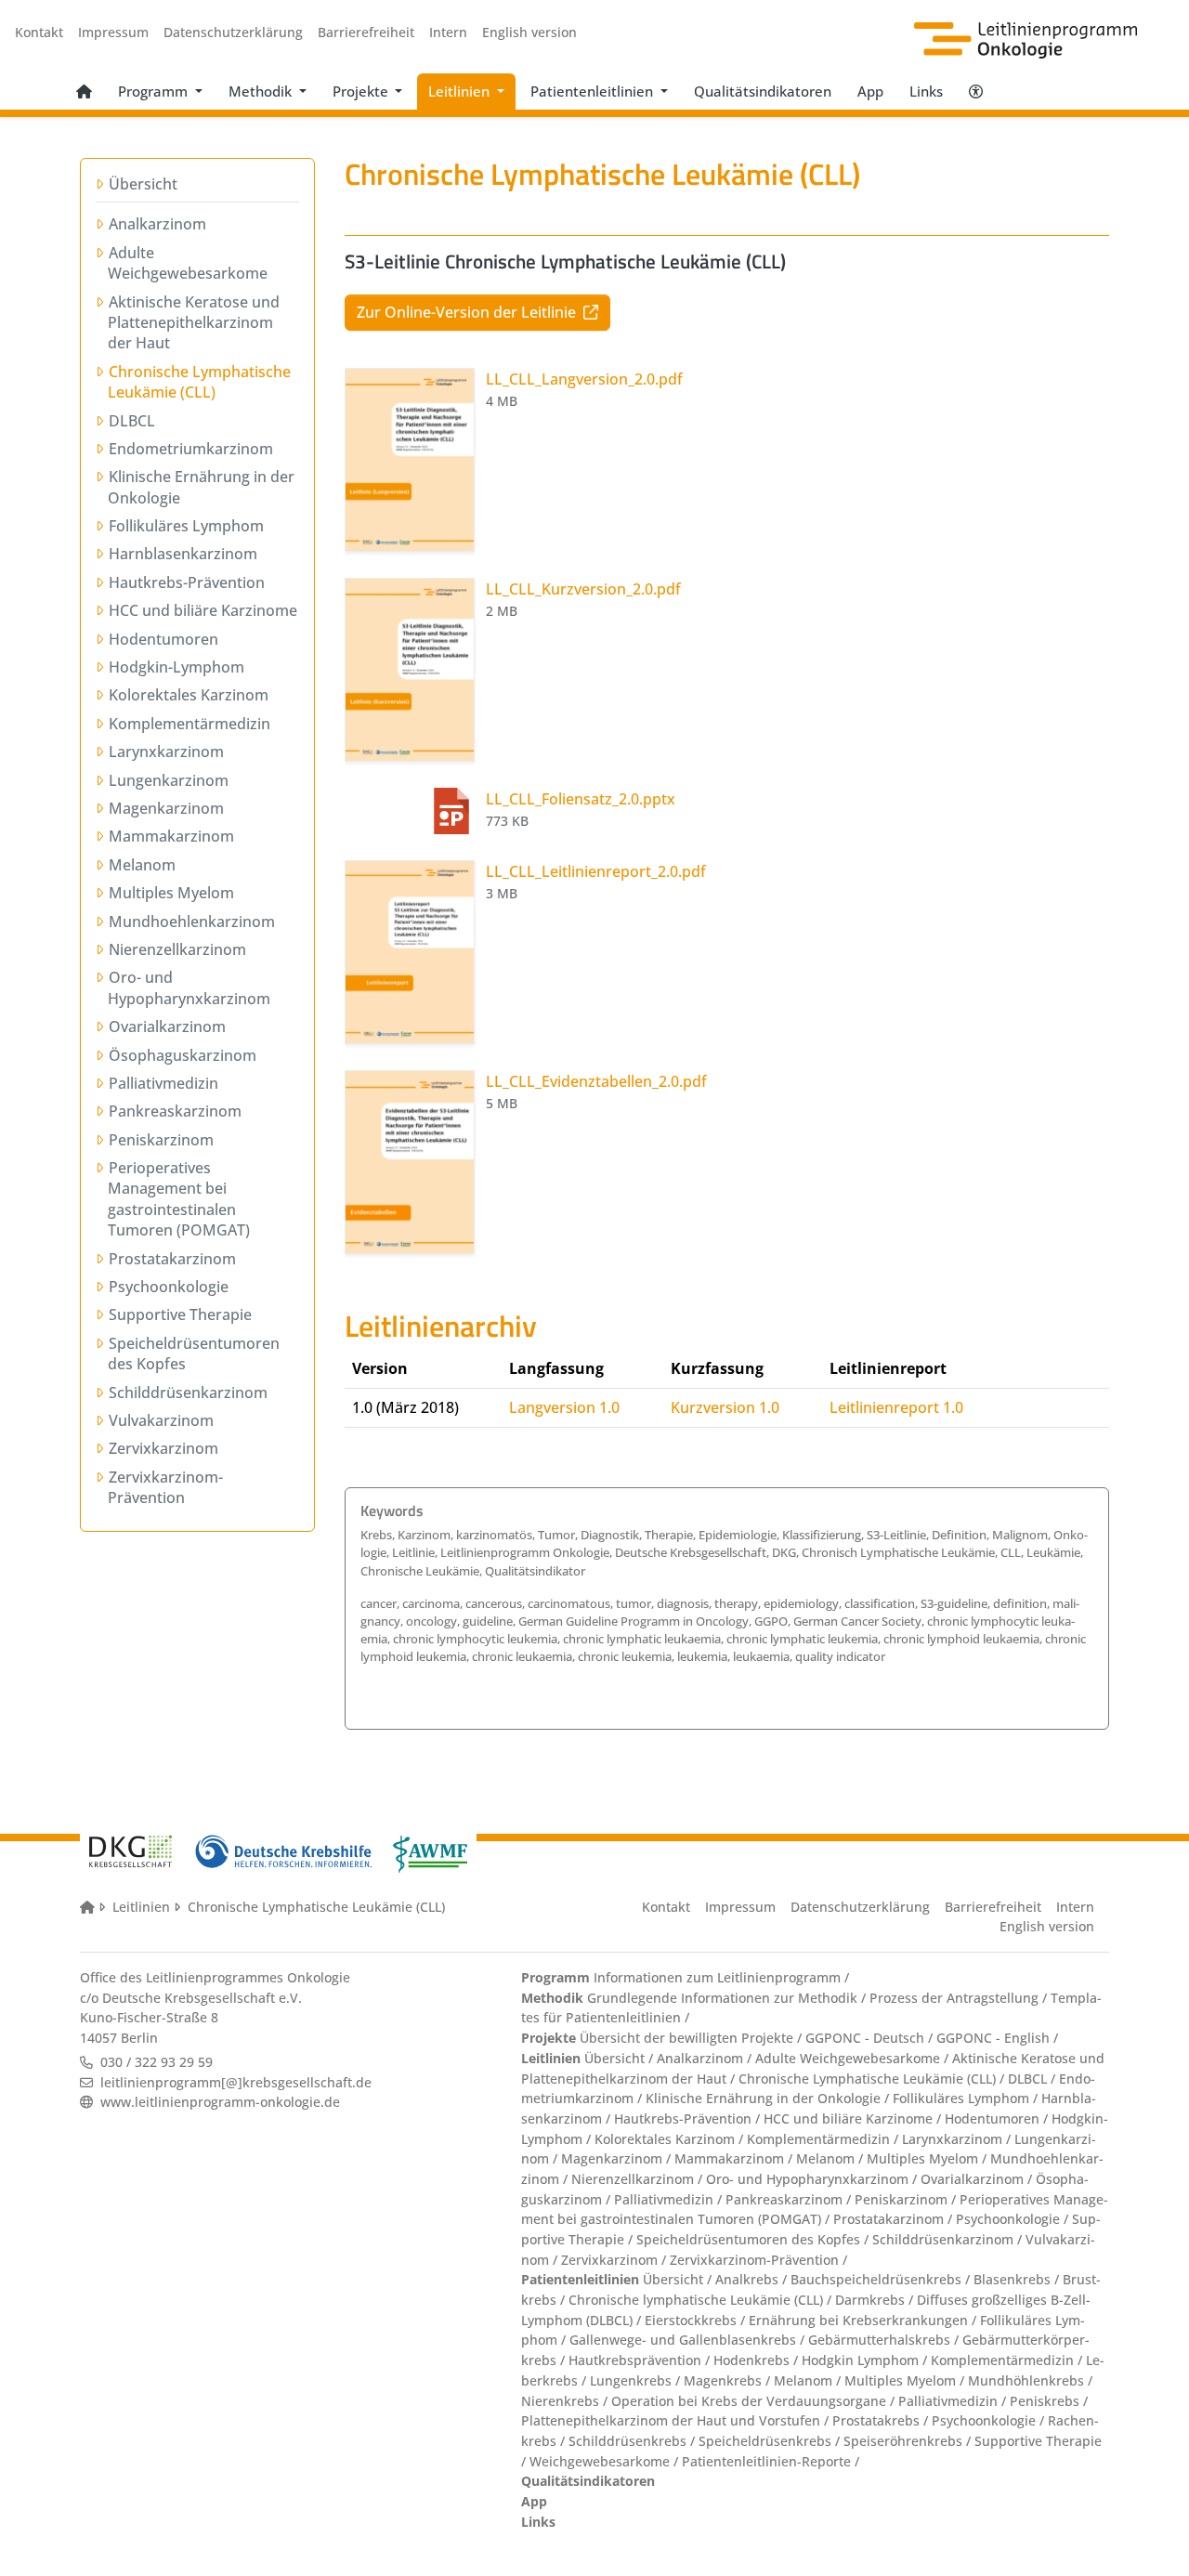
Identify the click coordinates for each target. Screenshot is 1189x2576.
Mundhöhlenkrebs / (1030, 2380)
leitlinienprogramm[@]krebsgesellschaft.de (236, 2082)
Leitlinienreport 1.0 (896, 1407)
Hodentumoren (163, 639)
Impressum (113, 32)
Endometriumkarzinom (190, 449)
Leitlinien (141, 1907)
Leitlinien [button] (461, 91)
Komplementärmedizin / (824, 2139)
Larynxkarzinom (166, 752)
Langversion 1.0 (564, 1407)
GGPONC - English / (997, 2038)
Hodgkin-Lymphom (176, 667)
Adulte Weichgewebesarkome (188, 263)
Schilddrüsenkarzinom (188, 1393)
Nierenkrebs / (566, 2401)
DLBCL (131, 421)
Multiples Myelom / (928, 2158)
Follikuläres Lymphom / (967, 2098)
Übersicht (143, 184)
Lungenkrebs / (637, 2380)
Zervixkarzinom (163, 1448)
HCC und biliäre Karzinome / (854, 2118)
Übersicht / (619, 2058)
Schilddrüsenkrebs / (634, 2441)
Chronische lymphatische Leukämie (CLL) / (702, 2300)
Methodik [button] (262, 91)
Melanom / (831, 2158)
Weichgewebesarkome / (606, 2461)
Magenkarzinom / (618, 2158)
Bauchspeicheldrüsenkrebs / (882, 2279)
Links (926, 91)
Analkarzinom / (706, 2058)
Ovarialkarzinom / (978, 2179)
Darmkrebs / (876, 2300)
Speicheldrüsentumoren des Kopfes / (754, 2239)
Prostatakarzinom (172, 1259)
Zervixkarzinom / (615, 2260)
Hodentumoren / (998, 2118)
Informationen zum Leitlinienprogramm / (719, 1977)
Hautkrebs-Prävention (186, 582)
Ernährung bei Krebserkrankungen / (864, 2320)
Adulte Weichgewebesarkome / (854, 2058)
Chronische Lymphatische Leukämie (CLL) (199, 382)
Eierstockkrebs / (697, 2320)
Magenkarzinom (166, 808)
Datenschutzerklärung (233, 32)
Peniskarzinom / (907, 2199)
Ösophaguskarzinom (182, 1055)
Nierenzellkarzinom (177, 949)
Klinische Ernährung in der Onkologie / (769, 2098)
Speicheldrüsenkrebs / (771, 2441)
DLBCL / (1033, 2079)
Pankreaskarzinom (175, 1111)
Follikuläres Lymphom (186, 526)
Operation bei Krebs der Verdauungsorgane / (755, 2401)
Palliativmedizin (163, 1083)
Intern (448, 32)
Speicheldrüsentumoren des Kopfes (194, 1353)
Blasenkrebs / (1018, 2279)
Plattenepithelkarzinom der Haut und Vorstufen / (677, 2420)
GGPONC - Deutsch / (871, 2038)
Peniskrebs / (1049, 2401)
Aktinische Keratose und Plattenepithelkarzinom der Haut (194, 323)
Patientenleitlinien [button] (594, 91)
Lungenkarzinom (168, 780)
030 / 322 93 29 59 (157, 2062)
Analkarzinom (157, 224)
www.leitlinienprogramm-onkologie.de (220, 2102)
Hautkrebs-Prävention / (689, 2118)
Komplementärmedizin (189, 724)
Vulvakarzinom (161, 1420)
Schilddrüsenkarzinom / (949, 2239)
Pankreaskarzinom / (790, 2199)
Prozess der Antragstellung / (960, 1998)
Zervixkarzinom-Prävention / (758, 2260)
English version (529, 32)
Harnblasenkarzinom (183, 554)
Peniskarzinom (161, 1140)
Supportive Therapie (180, 1314)
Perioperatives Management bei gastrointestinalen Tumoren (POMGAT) (179, 1199)
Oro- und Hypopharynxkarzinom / (813, 2179)
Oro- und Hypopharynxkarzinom (189, 987)
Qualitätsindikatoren (763, 91)
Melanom (142, 865)
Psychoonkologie (168, 1287)
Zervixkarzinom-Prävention (165, 1487)
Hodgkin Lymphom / (866, 2360)
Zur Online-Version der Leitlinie (468, 312)
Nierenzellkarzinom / (639, 2179)
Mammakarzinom (171, 836)
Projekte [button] (362, 91)
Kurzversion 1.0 (725, 1407)
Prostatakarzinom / (895, 2219)
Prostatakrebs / (882, 2420)
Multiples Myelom (171, 893)
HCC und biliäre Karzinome (203, 610)
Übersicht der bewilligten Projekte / (691, 2038)
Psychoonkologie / (1014, 2219)
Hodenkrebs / (758, 2360)
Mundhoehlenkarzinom (191, 922)
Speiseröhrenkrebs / (909, 2441)
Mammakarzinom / (735, 2158)
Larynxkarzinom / (958, 2139)
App (870, 91)
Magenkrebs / (729, 2380)
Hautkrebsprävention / (641, 2360)
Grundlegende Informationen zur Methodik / (726, 1998)
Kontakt (39, 32)
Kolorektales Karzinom (188, 695)
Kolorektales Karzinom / (671, 2139)
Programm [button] (155, 91)
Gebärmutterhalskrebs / (885, 2340)
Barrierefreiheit (366, 32)
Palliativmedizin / (670, 2199)
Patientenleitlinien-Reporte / (771, 2461)
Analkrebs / (753, 2279)
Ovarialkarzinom (167, 1026)
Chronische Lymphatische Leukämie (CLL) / (873, 2079)
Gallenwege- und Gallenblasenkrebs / (689, 2340)
